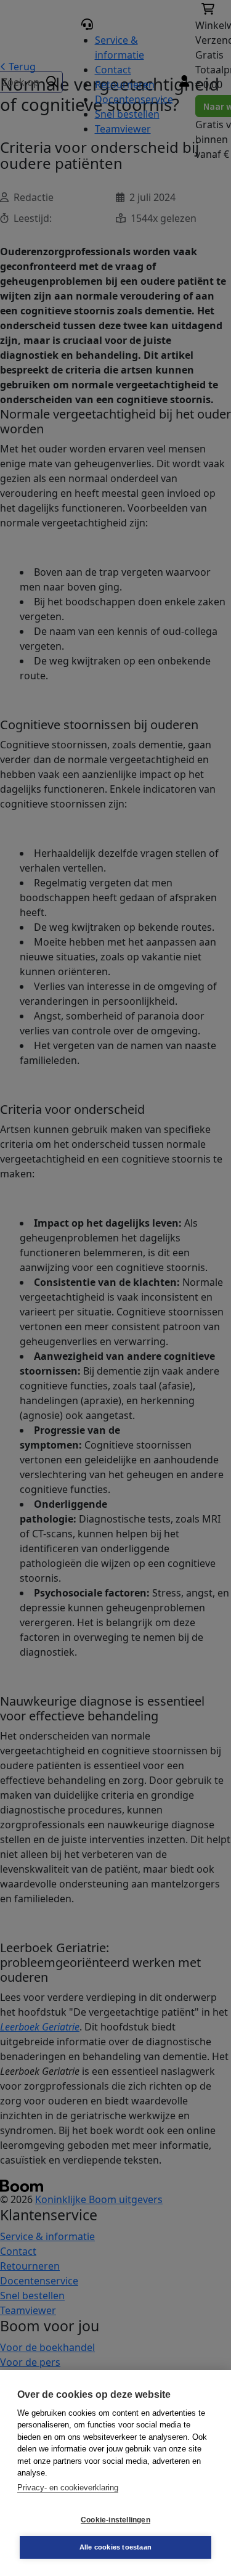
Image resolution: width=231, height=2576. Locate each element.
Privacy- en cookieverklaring (68, 2488)
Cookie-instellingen (115, 2520)
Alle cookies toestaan (115, 2547)
